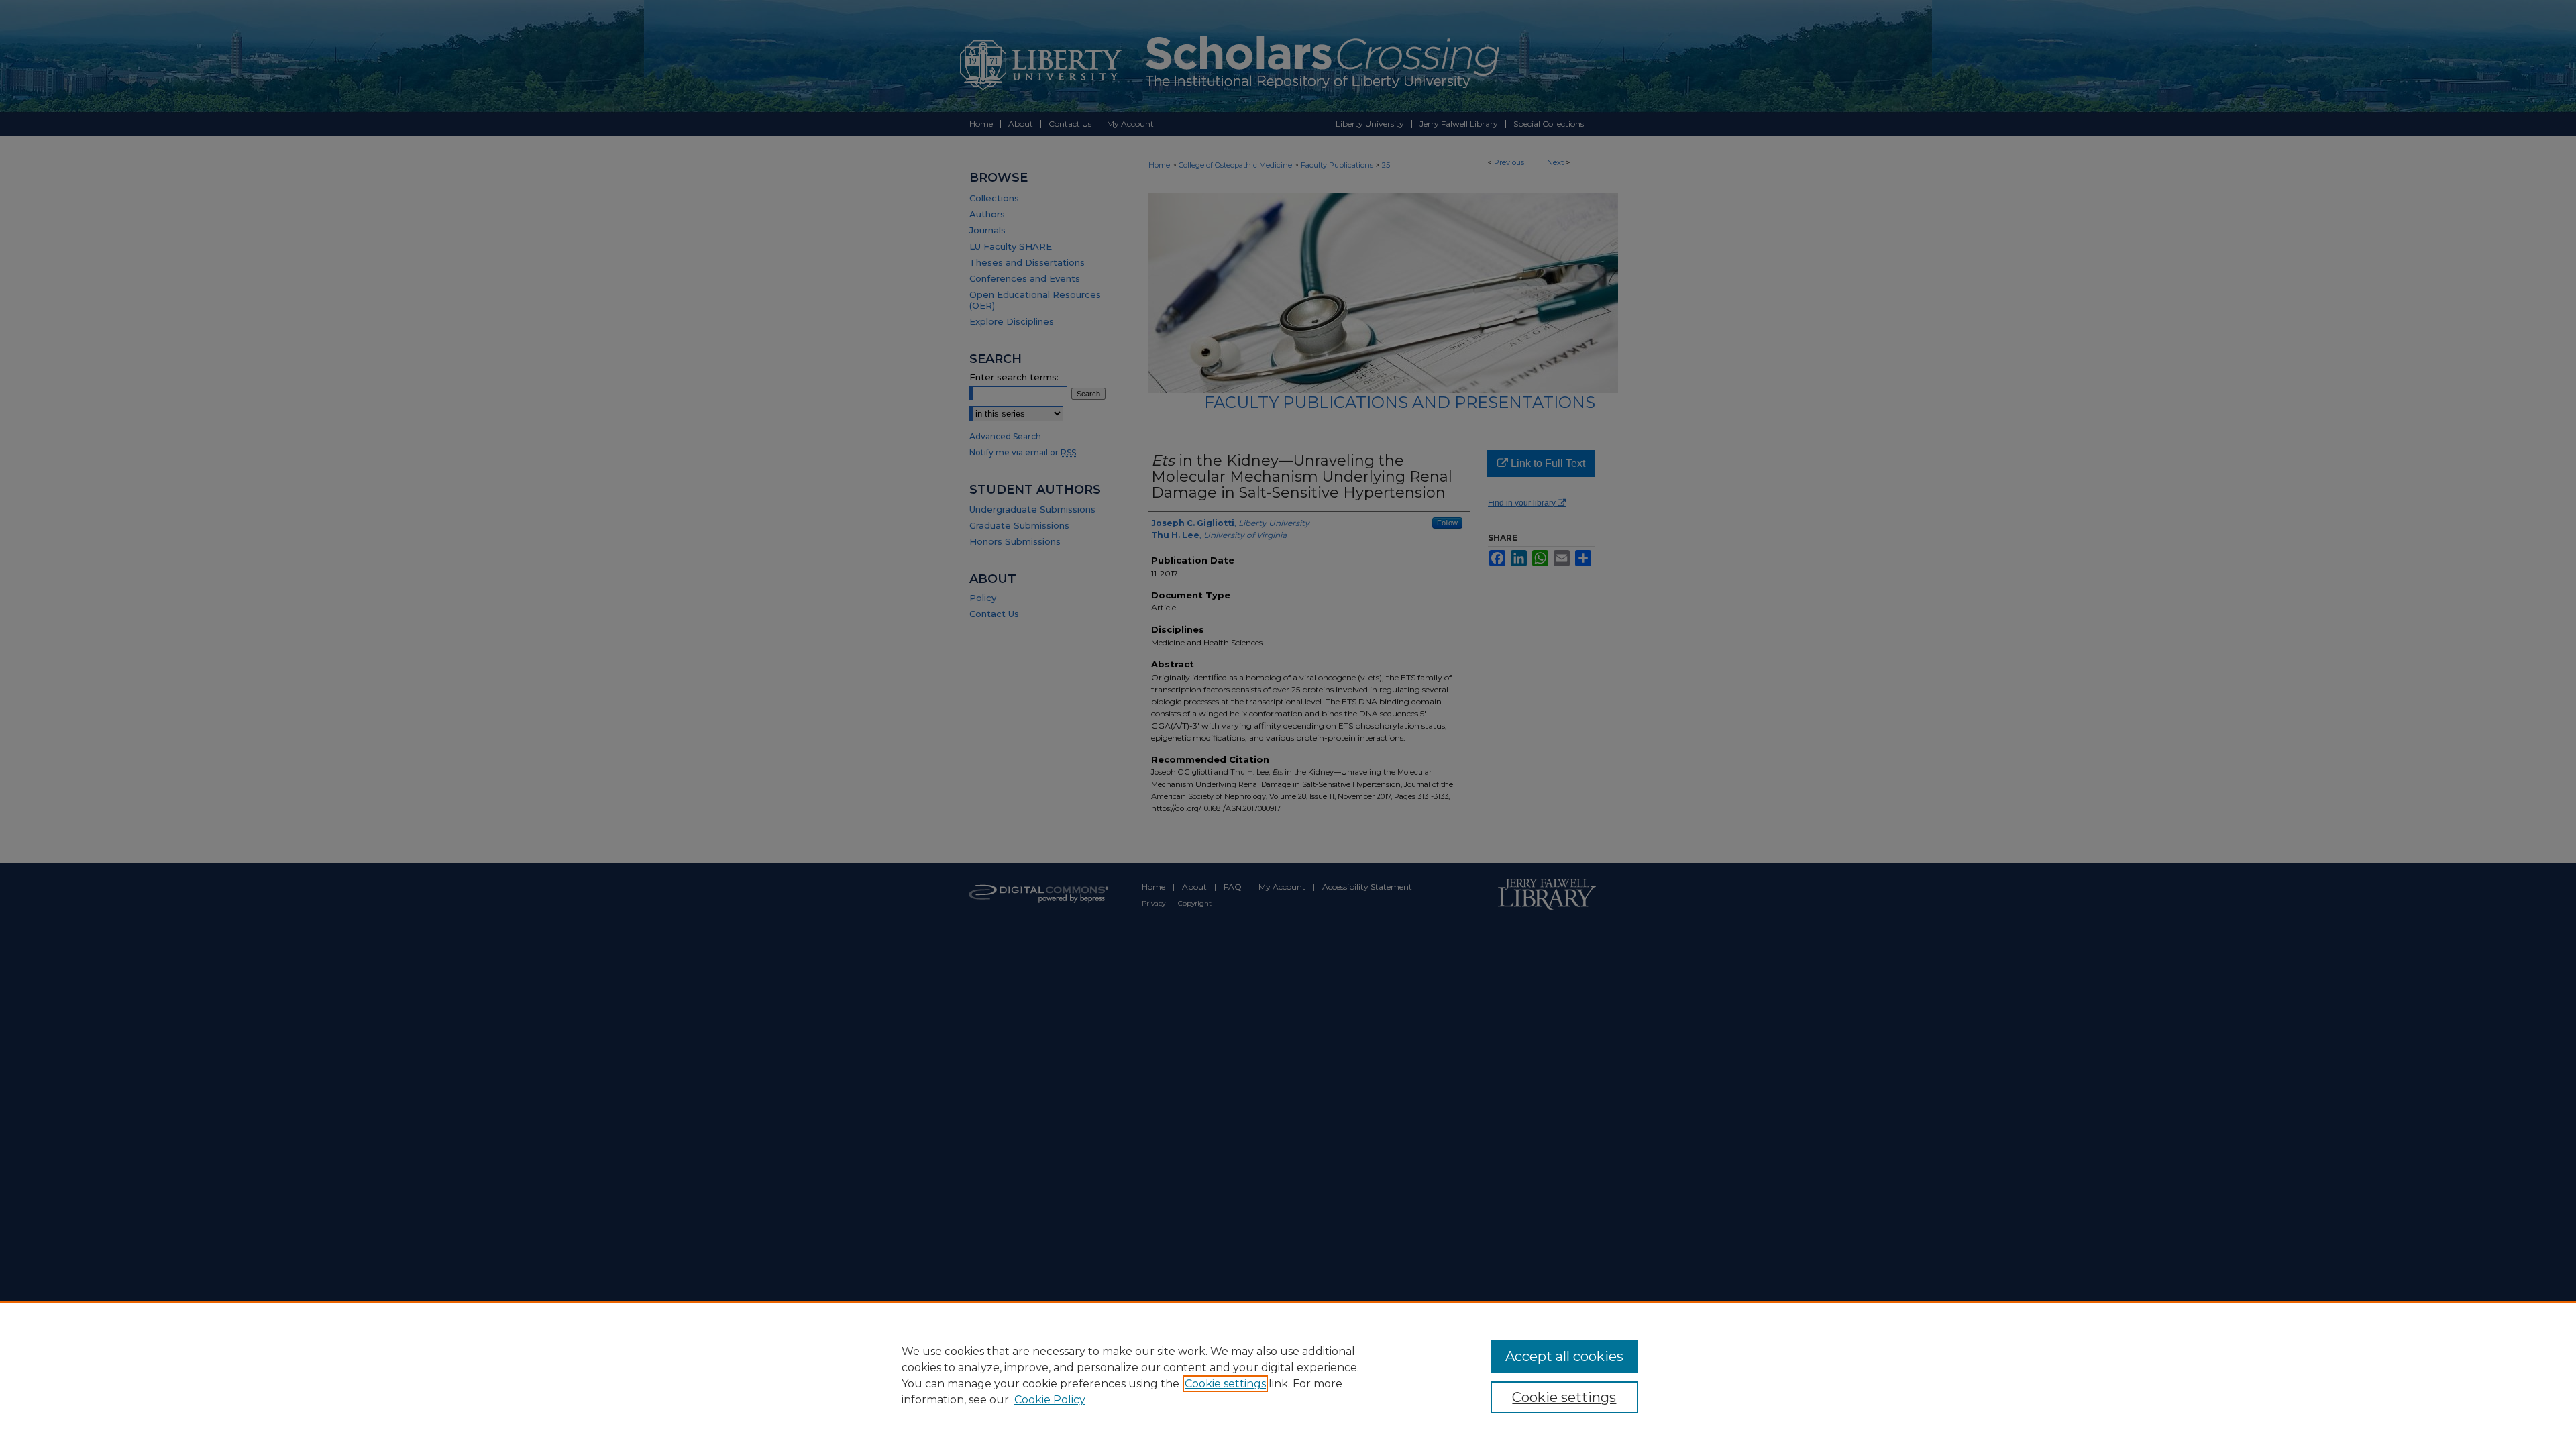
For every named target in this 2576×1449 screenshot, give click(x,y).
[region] (1288, 1375)
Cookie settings (1225, 1384)
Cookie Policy (1050, 1400)
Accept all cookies (1564, 1356)
